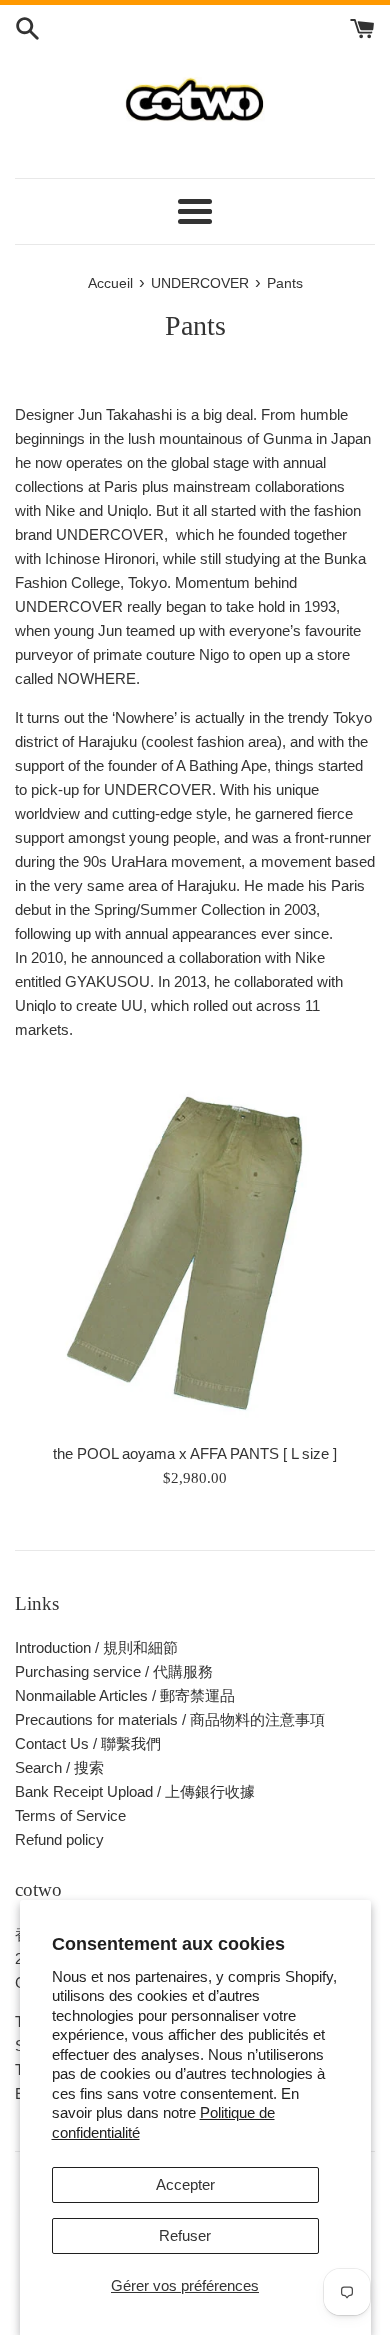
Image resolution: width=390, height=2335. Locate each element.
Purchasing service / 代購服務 (114, 1671)
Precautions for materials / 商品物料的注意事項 (170, 1719)
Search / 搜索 (59, 1767)
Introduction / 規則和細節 (96, 1647)
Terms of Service (70, 1815)
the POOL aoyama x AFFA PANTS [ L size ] (195, 1453)
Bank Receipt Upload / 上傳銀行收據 (135, 1791)
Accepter (185, 2184)
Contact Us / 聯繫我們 (88, 1743)
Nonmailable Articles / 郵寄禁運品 (125, 1695)
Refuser (185, 2235)
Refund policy (59, 1839)
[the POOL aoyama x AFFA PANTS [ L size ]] (195, 1252)
